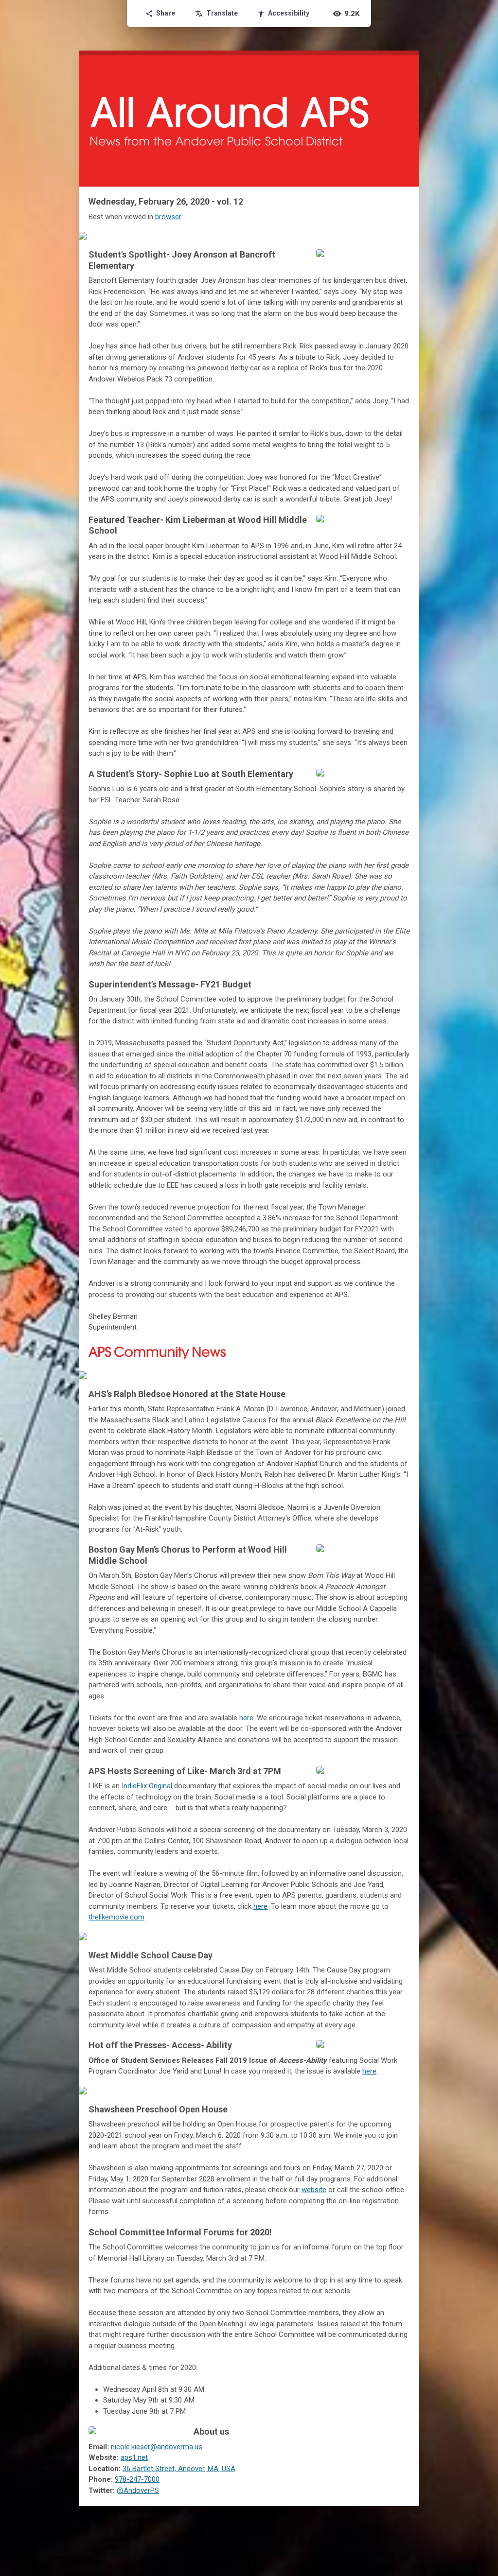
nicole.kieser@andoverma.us (157, 2447)
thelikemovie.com (116, 1917)
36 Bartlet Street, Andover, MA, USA (179, 2469)
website (314, 2190)
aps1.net (134, 2457)
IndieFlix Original (147, 1786)
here (246, 1718)
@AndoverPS (138, 2490)
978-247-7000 (137, 2479)
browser (168, 217)
